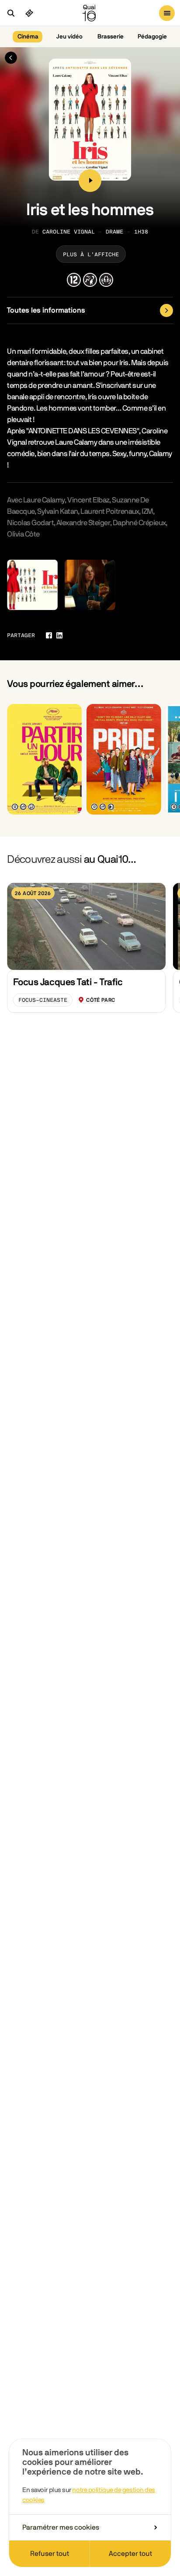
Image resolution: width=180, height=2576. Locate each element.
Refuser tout (50, 2554)
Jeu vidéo (69, 37)
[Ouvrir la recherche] (11, 13)
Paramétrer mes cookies (61, 2527)
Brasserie (111, 37)
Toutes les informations (46, 310)
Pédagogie (152, 37)
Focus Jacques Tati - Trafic (68, 982)
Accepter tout (130, 2554)
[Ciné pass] (29, 13)
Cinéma (28, 37)
